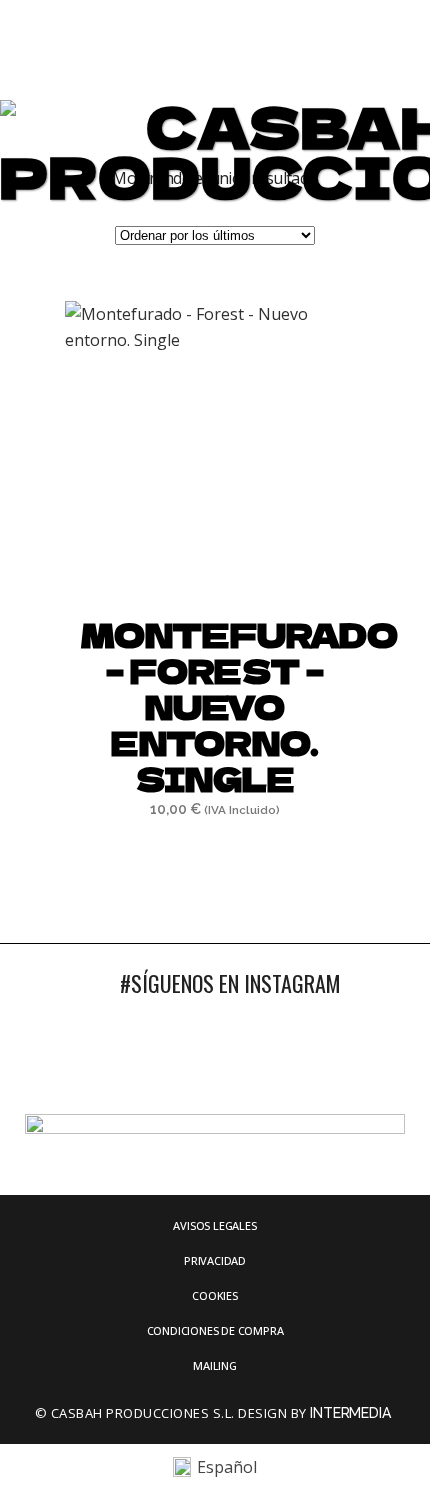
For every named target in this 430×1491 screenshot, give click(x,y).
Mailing (215, 1365)
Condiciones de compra (215, 1330)
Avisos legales (214, 1225)
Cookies (215, 1295)
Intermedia (352, 1413)
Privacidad (215, 1260)
